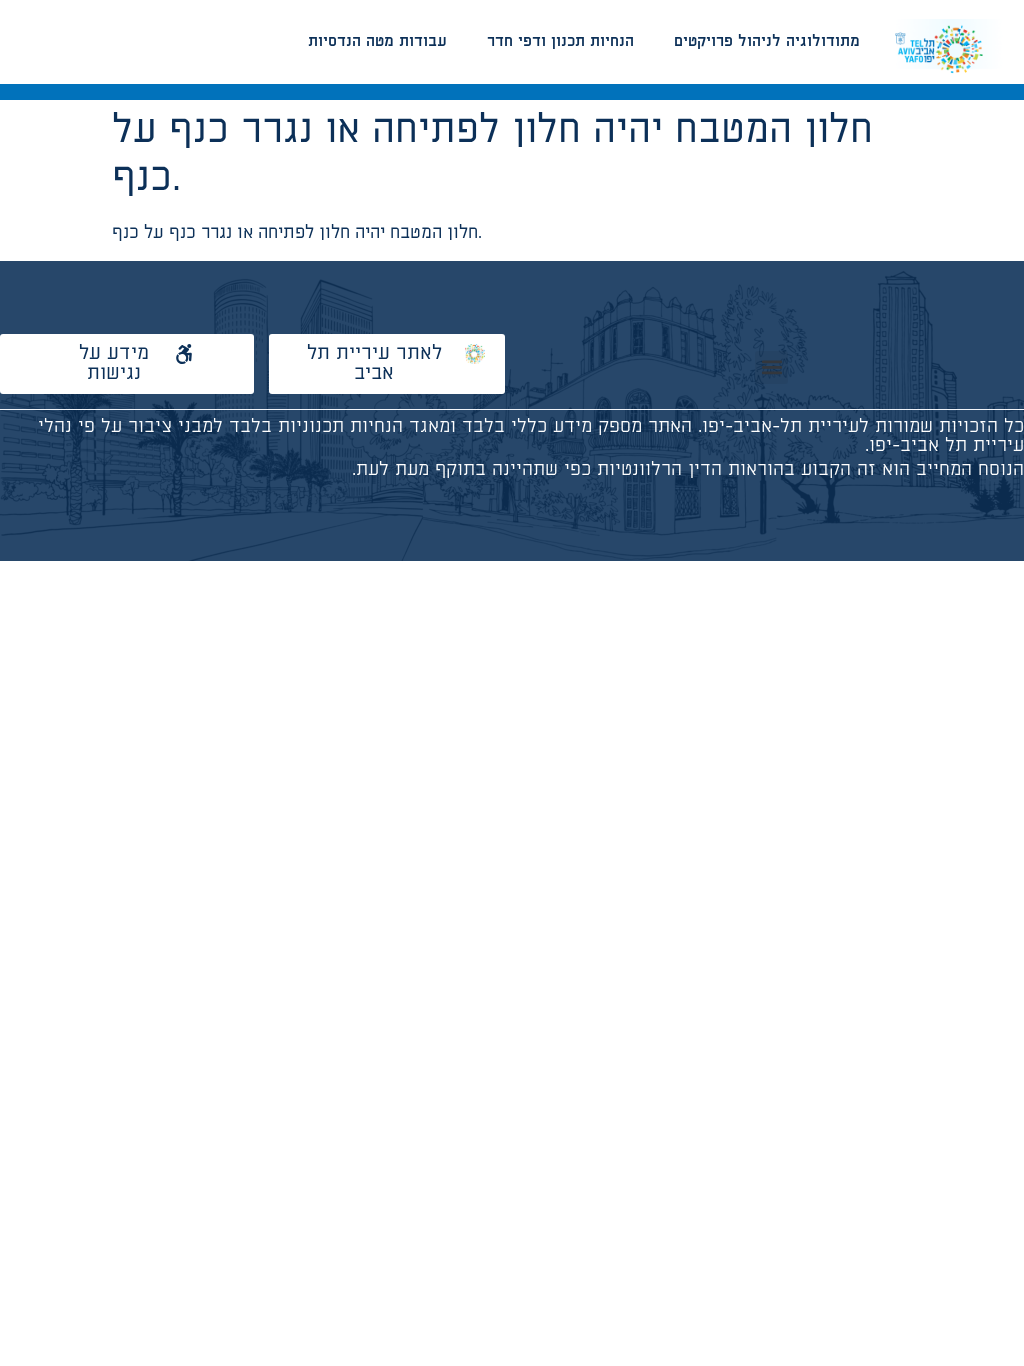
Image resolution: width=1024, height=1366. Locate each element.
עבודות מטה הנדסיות (377, 41)
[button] (771, 367)
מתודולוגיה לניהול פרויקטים (767, 41)
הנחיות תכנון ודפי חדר (560, 41)
